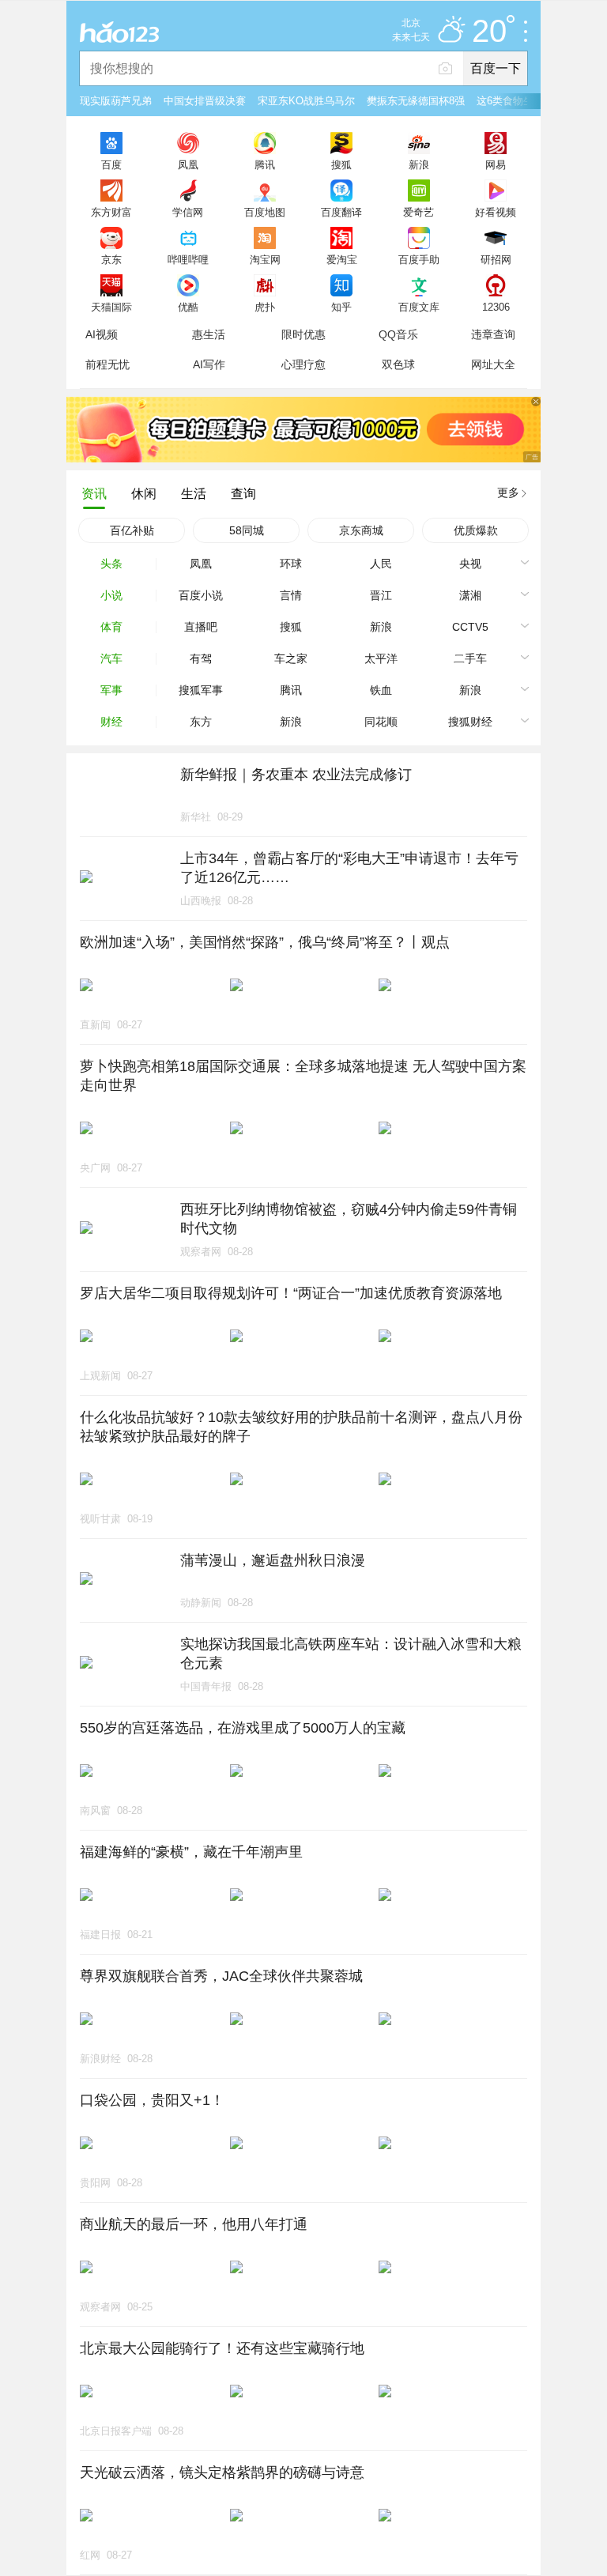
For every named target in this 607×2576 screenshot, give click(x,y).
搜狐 (341, 164)
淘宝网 (265, 259)
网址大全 (493, 364)
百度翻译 (341, 212)
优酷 (188, 307)
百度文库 (419, 307)
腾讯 (265, 164)
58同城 (247, 530)
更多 (508, 492)
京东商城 (361, 530)
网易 (496, 164)
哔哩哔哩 (188, 259)
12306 (496, 307)
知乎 (341, 307)
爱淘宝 (342, 259)
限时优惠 (303, 334)
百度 (111, 164)
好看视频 (496, 212)
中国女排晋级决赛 (205, 101)
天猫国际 (111, 307)
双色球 (398, 364)
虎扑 (265, 307)
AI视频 (102, 334)
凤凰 (188, 164)
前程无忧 (107, 364)
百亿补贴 (132, 530)
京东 (111, 259)
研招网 (496, 259)
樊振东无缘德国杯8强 (416, 101)
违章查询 (493, 334)
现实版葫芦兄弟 (116, 101)
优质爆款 (476, 530)
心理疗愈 (303, 364)
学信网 (188, 212)
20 (489, 32)
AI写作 (209, 364)
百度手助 (419, 259)
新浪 (419, 164)
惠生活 (209, 334)
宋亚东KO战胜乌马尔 (306, 101)
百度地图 (265, 212)
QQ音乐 (398, 334)
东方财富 (111, 212)
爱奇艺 (418, 212)
